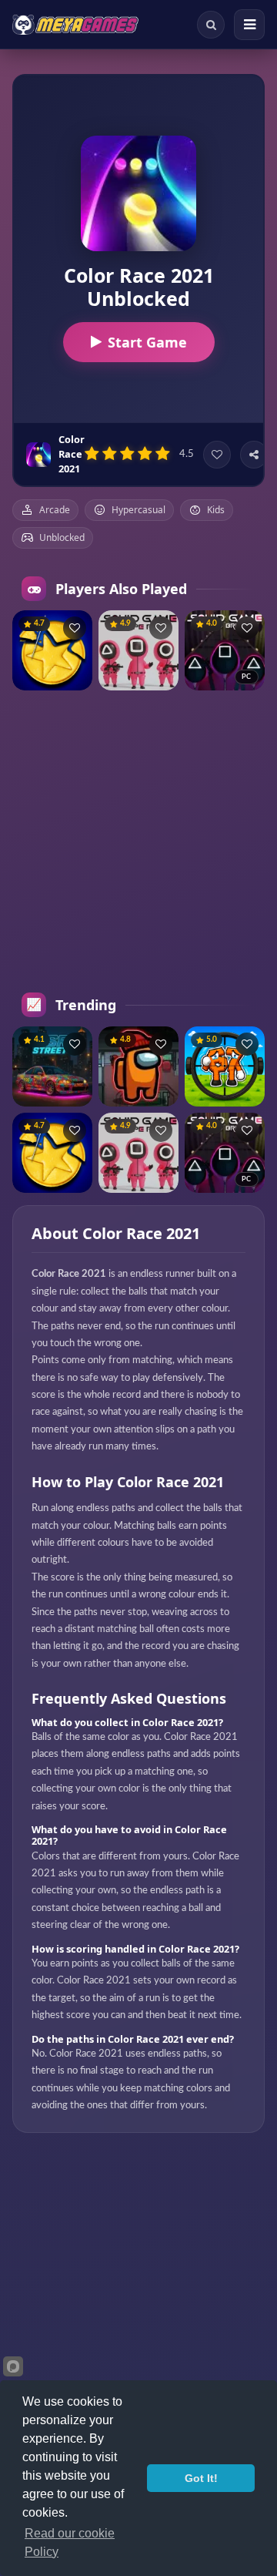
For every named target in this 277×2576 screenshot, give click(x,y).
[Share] (254, 455)
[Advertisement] (138, 841)
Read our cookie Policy (70, 2542)
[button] (75, 628)
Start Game (147, 342)
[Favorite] (217, 455)
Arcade (55, 510)
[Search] (211, 25)
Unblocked (62, 537)
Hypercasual (138, 510)
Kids (216, 510)
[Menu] (249, 25)
